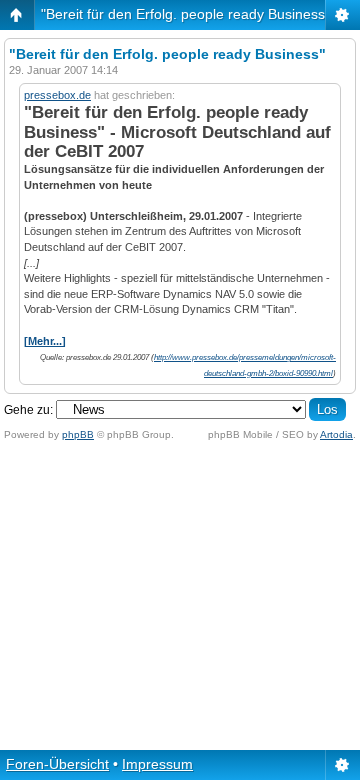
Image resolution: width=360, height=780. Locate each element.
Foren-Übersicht (57, 764)
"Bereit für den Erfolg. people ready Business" (185, 14)
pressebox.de (57, 95)
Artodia (336, 434)
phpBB (78, 434)
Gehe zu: (28, 410)
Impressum (157, 764)
